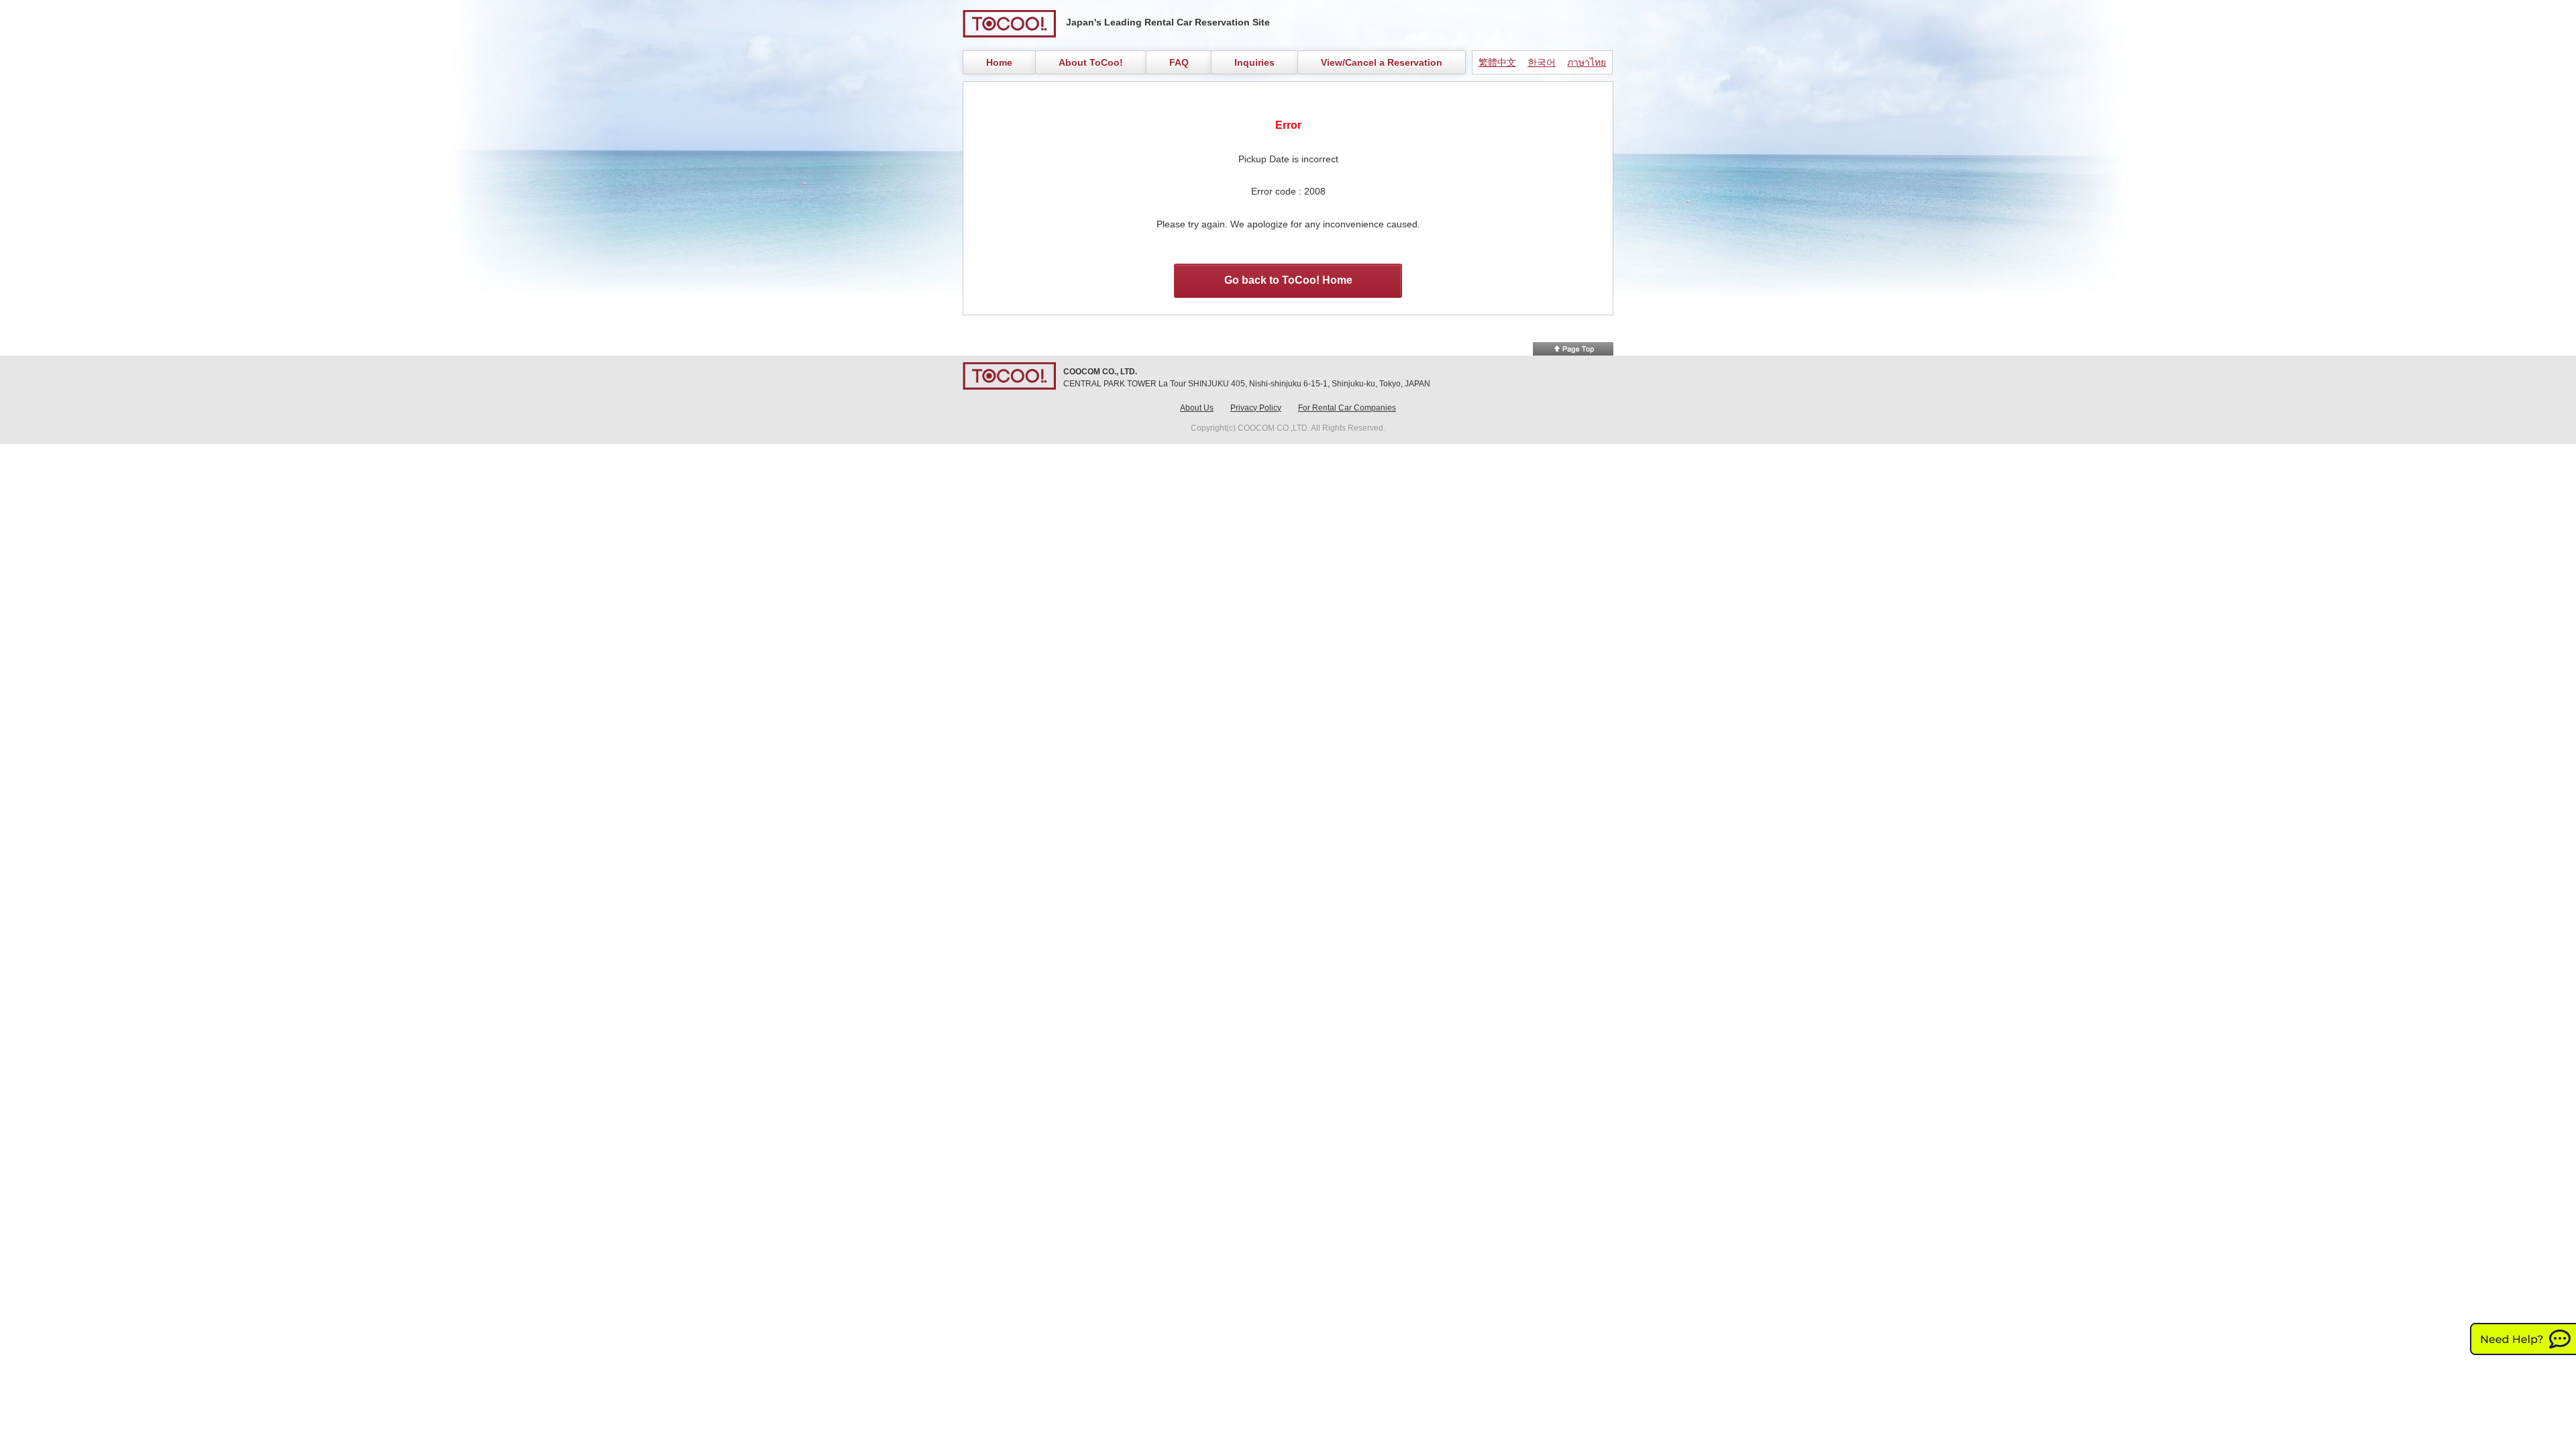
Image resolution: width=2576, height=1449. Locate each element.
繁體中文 (1497, 62)
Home (999, 62)
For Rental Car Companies (1347, 408)
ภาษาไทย (1587, 62)
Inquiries (1254, 62)
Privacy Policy (1256, 408)
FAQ (1179, 62)
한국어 (1542, 62)
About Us (1197, 408)
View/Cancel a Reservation (1382, 62)
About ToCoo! (1091, 62)
